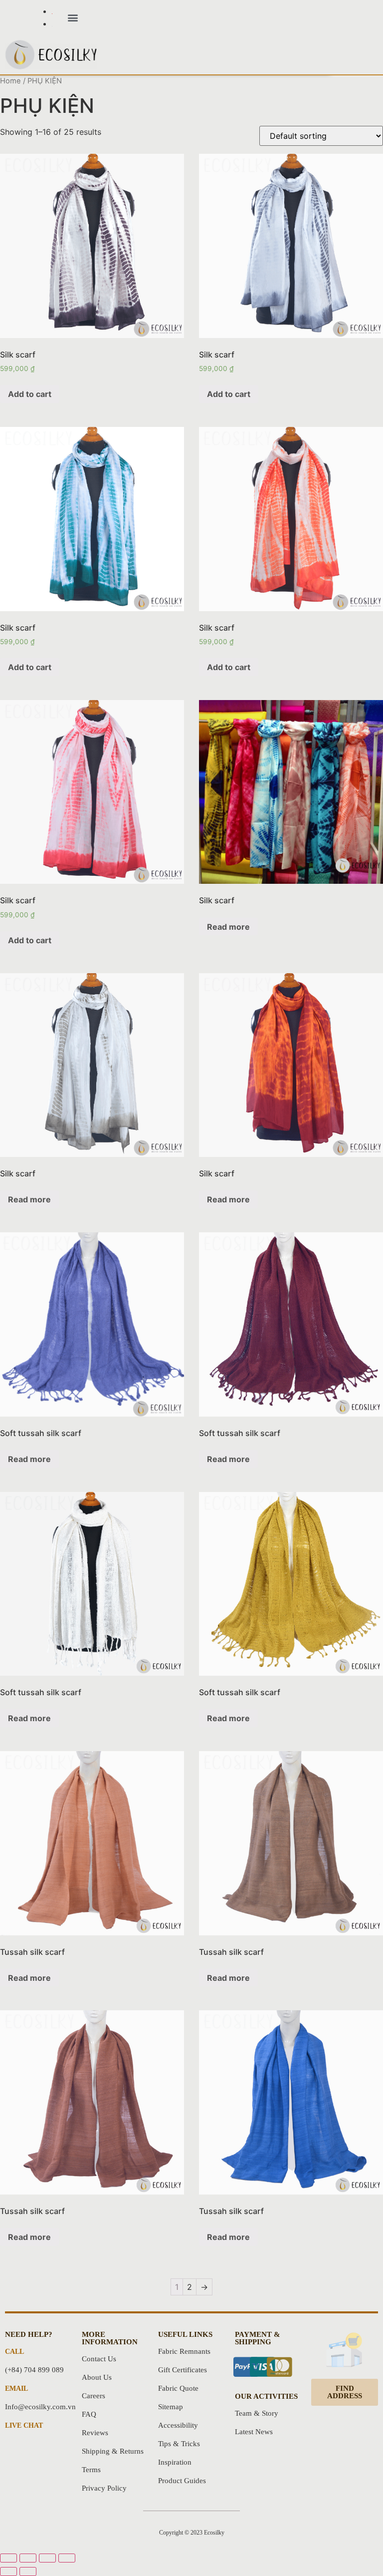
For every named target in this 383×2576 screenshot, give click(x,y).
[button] (73, 18)
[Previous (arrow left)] (8, 2572)
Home (10, 81)
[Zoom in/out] (67, 2558)
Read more (228, 927)
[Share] (28, 2558)
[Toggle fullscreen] (47, 2558)
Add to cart (30, 394)
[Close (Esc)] (8, 2558)
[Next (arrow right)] (28, 2572)
